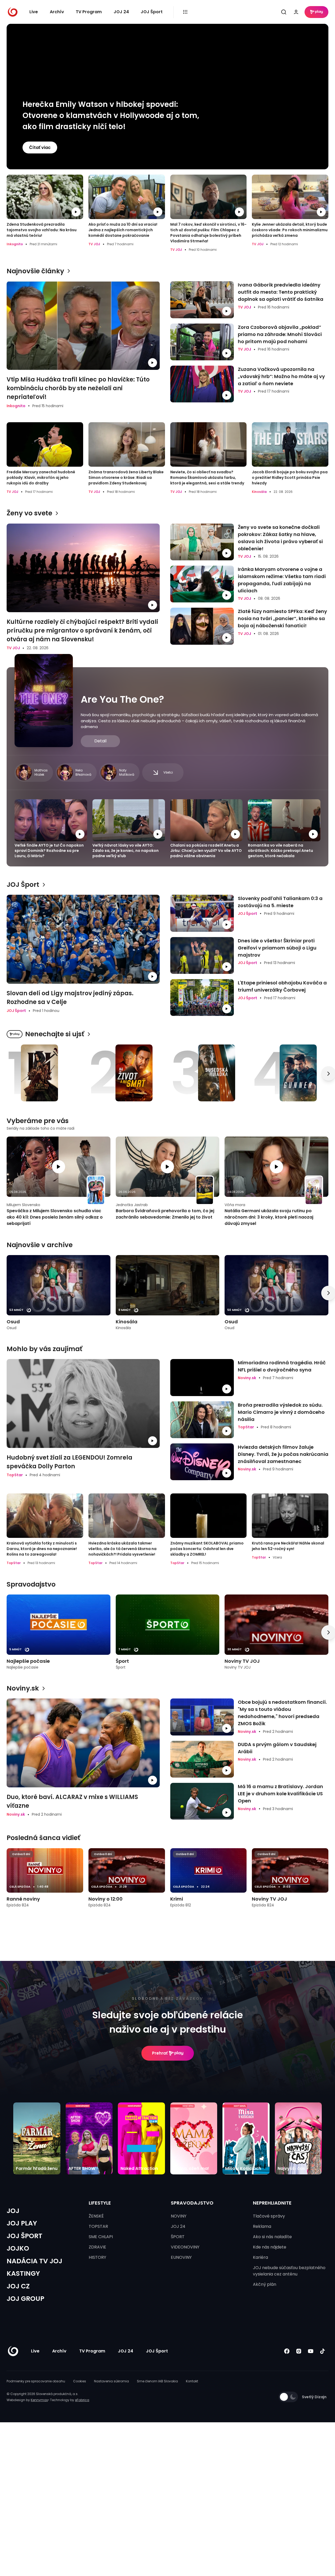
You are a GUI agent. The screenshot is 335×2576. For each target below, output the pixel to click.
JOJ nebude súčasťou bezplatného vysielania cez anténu (289, 2271)
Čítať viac (40, 147)
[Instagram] (299, 2351)
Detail (100, 741)
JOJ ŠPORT (24, 2236)
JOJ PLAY (22, 2223)
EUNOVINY (181, 2257)
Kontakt (192, 2381)
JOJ (13, 2211)
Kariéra (260, 2257)
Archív (57, 12)
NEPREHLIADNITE (272, 2203)
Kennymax (39, 2400)
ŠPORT (178, 2237)
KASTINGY (23, 2273)
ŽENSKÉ (96, 2216)
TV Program (89, 12)
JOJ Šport (152, 12)
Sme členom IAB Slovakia (157, 2381)
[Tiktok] (322, 2351)
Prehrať (160, 2053)
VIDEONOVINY (185, 2247)
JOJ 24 (121, 12)
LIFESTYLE (100, 2203)
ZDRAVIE (97, 2247)
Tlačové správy (269, 2216)
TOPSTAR (98, 2226)
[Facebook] (287, 2351)
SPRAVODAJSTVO (192, 2203)
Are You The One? (122, 699)
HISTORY (97, 2257)
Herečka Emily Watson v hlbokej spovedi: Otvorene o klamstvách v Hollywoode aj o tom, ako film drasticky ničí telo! (111, 115)
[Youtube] (311, 2351)
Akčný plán (265, 2284)
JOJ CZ (18, 2286)
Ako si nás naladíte (272, 2237)
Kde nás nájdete (270, 2247)
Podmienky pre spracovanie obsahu (36, 2381)
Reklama (262, 2226)
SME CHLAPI (101, 2237)
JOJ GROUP (25, 2299)
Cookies (80, 2381)
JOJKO (18, 2248)
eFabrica (82, 2400)
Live (34, 12)
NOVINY (179, 2216)
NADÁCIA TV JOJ (34, 2261)
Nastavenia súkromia (111, 2381)
